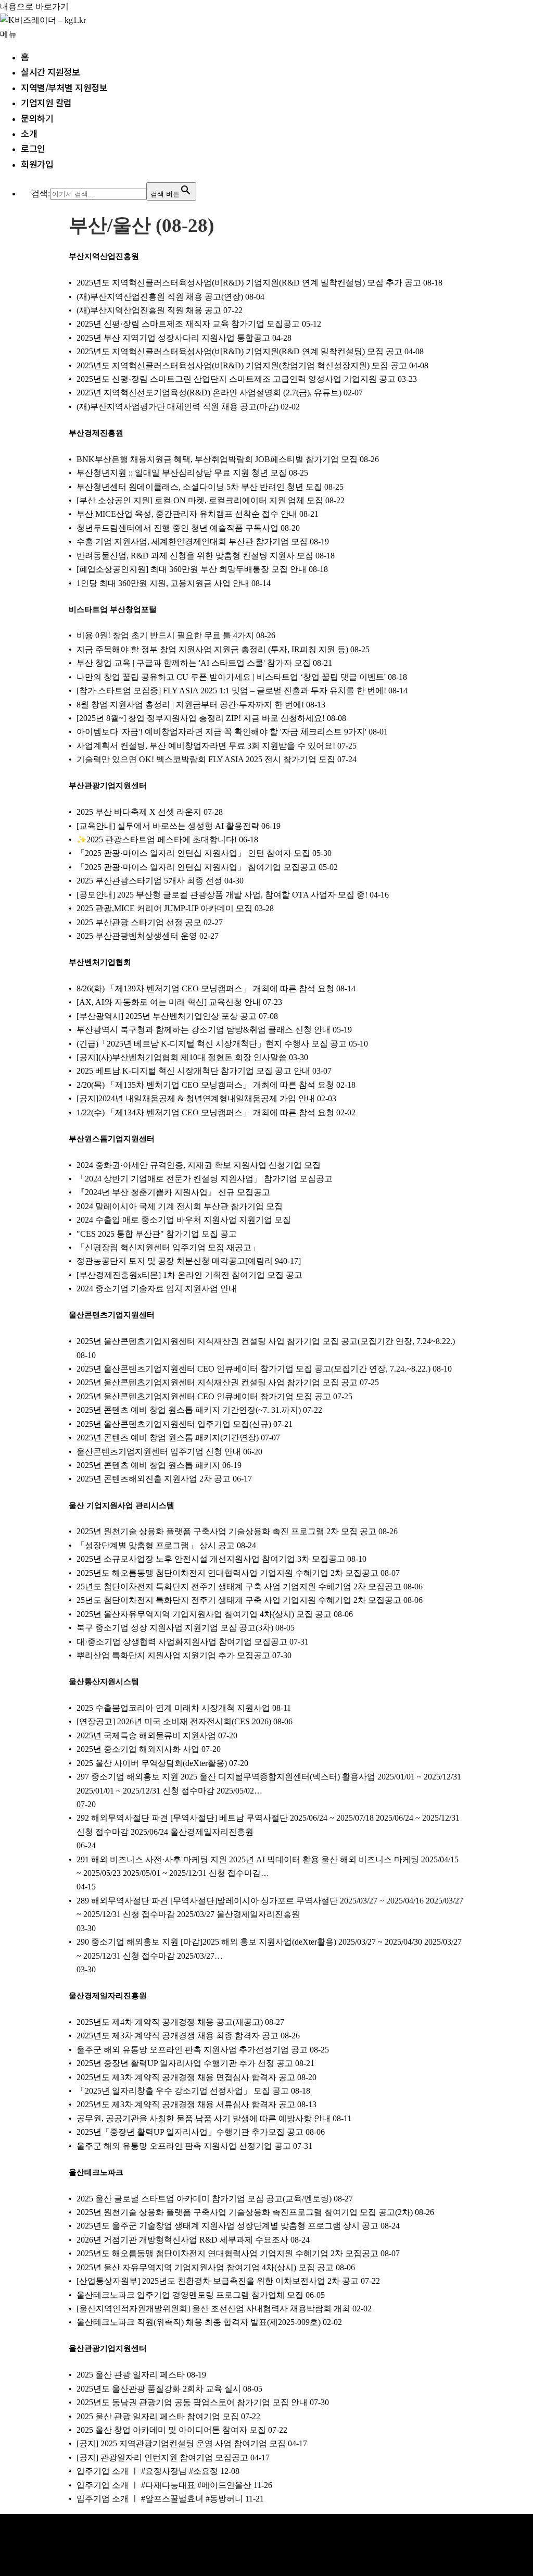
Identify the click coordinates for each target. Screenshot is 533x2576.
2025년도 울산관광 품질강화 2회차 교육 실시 (159, 2389)
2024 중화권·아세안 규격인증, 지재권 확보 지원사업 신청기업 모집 (199, 1165)
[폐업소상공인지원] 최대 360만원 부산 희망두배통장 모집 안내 (192, 569)
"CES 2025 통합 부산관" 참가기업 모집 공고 (157, 1234)
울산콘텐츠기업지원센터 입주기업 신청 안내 (159, 1452)
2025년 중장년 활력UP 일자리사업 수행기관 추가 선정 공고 (185, 2063)
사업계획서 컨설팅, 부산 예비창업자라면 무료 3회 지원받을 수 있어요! (206, 746)
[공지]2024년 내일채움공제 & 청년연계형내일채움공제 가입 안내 (196, 1098)
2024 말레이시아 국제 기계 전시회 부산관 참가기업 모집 (180, 1206)
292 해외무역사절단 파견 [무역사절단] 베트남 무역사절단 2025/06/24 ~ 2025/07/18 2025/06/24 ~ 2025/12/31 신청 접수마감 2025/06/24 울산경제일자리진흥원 (268, 1825)
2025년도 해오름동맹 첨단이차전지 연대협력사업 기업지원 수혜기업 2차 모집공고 (227, 1573)
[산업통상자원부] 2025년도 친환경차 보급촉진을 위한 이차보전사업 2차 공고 (218, 2281)
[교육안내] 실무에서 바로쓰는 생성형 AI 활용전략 (168, 826)
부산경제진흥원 (96, 433)
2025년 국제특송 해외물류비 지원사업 (146, 1735)
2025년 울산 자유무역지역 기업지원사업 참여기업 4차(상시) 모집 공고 (205, 2267)
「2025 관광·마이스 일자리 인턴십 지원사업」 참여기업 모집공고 (196, 867)
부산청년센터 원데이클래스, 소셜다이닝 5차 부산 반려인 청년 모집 (199, 487)
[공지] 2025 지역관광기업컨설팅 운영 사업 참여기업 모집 (181, 2443)
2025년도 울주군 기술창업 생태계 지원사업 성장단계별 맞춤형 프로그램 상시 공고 (227, 2226)
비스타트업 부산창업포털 (113, 609)
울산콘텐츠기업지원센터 (112, 1315)
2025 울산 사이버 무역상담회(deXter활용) (152, 1763)
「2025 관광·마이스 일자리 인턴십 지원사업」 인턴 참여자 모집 (193, 853)
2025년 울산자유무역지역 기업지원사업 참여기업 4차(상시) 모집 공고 (204, 1614)
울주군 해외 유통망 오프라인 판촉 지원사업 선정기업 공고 (184, 2146)
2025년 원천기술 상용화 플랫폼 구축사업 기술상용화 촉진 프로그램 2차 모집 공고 (226, 1531)
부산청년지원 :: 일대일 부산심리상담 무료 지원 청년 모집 (182, 473)
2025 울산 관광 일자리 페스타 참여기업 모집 (158, 2416)
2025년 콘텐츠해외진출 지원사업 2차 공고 (154, 1479)
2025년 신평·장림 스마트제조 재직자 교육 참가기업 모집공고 (188, 324)
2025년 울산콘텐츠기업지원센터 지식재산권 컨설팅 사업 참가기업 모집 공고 (217, 1382)
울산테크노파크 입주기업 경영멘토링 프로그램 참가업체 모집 (190, 2295)
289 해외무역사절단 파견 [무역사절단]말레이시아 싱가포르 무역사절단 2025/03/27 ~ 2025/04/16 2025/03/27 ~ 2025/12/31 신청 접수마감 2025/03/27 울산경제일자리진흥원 (270, 1907)
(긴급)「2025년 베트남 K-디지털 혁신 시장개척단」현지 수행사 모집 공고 (212, 1044)
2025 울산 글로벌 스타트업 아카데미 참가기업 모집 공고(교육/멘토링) (204, 2199)
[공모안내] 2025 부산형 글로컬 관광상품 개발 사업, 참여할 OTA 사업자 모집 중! (222, 895)
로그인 (33, 148)
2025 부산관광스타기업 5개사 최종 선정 (149, 881)
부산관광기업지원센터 (108, 786)
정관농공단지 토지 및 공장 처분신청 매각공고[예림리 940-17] (189, 1261)
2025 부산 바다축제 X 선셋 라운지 (139, 812)
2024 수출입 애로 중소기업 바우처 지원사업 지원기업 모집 (184, 1220)
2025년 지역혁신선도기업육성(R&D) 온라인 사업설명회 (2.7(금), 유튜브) (209, 393)
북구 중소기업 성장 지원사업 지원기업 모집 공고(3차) (175, 1628)
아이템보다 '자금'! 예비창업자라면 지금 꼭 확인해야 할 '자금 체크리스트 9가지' (221, 732)
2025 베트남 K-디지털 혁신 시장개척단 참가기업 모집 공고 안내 (193, 1071)
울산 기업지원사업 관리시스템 (122, 1505)
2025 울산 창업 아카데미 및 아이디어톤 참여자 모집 (171, 2430)
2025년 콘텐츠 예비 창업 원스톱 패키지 (148, 1465)
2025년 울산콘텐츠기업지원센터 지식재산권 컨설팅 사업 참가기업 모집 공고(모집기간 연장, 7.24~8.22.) (266, 1341)
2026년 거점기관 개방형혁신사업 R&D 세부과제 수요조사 (182, 2240)
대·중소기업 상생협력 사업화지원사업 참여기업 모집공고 (182, 1642)
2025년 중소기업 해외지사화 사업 (138, 1749)
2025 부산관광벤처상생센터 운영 (137, 936)
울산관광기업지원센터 (108, 2348)
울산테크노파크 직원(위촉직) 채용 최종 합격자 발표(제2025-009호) (199, 2322)
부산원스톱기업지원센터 (112, 1139)
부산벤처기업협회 (100, 962)
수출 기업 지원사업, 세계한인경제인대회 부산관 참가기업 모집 (192, 542)
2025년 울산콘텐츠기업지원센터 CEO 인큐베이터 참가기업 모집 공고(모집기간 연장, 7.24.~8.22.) (253, 1369)
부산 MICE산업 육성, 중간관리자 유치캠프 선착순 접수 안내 (187, 514)
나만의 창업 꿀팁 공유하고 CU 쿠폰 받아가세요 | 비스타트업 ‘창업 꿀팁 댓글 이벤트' (231, 677)
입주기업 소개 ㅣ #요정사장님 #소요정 (147, 2471)
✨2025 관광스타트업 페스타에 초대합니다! (157, 839)
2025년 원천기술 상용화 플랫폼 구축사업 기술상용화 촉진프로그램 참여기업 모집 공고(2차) (245, 2212)
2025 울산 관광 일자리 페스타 (131, 2375)
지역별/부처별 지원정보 (64, 87)
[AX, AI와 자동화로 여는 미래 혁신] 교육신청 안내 (169, 1002)
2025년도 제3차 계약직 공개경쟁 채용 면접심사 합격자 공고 (186, 2077)
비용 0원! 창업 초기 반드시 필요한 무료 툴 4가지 (165, 635)
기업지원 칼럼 (46, 102)
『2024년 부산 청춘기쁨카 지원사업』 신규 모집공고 (173, 1192)
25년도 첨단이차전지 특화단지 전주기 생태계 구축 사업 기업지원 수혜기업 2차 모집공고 (239, 1586)
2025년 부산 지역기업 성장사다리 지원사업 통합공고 (173, 338)
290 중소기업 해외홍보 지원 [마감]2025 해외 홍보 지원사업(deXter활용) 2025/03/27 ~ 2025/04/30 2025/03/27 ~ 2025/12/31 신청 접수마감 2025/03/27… (269, 1949)
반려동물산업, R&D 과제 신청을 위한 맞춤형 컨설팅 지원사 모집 (195, 556)
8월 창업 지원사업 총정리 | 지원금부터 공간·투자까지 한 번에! (190, 705)
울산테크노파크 (96, 2172)
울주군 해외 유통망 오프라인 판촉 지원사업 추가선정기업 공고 (192, 2050)
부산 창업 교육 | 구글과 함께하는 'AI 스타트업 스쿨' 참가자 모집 (194, 663)
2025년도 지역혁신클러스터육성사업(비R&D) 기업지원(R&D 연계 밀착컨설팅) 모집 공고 (239, 351)
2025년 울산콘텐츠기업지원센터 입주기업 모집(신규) (174, 1424)
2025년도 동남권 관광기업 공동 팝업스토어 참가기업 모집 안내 (192, 2402)
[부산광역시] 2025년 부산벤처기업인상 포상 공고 (167, 1016)
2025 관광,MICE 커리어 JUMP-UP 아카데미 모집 (164, 908)
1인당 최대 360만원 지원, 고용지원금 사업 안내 (163, 583)
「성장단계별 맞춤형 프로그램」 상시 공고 (156, 1545)
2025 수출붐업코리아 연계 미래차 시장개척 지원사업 (173, 1708)
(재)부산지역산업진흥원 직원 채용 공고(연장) (160, 297)
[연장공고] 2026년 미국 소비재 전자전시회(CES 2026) (174, 1721)
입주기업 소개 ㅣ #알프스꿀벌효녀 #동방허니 (160, 2499)
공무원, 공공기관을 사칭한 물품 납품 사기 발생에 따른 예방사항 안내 (204, 2118)
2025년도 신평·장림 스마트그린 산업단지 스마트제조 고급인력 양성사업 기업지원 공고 (236, 379)
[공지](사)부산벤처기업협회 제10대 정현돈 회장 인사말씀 (182, 1057)
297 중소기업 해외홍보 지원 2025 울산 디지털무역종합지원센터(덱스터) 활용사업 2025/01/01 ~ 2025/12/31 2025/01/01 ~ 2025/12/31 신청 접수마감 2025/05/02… (269, 1783)
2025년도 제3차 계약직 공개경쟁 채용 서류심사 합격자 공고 (186, 2104)
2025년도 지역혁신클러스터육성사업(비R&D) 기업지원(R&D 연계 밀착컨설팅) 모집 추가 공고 (249, 283)
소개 (29, 133)
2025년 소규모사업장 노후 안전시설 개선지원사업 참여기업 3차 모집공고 (211, 1559)
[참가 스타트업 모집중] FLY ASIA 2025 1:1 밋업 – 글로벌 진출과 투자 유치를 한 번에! (231, 690)
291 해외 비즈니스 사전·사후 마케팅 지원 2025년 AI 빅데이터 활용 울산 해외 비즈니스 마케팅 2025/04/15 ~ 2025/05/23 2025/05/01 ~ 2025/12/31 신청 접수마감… (268, 1866)
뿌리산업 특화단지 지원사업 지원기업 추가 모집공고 (173, 1655)
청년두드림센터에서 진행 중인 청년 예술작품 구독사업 (177, 528)
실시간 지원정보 (50, 72)
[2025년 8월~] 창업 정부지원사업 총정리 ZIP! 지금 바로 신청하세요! (201, 718)
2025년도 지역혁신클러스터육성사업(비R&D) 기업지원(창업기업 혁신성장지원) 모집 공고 (242, 365)
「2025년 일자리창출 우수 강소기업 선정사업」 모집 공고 (183, 2091)
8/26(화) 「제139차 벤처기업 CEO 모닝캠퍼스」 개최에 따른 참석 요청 (205, 988)
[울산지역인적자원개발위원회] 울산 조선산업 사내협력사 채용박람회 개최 (213, 2309)
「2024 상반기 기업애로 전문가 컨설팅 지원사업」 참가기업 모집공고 (205, 1179)
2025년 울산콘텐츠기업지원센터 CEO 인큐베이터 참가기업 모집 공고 (204, 1396)
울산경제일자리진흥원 (108, 1996)
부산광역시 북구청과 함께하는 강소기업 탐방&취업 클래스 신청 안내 (204, 1030)
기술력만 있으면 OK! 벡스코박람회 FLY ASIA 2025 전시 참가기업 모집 (206, 759)
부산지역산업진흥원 (104, 256)
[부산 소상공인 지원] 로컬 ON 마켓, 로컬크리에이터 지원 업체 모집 (200, 500)
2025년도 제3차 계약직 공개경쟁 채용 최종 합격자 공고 (177, 2036)
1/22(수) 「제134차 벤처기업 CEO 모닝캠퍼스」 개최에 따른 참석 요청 (205, 1112)
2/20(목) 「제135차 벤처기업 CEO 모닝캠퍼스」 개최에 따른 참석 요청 (205, 1085)
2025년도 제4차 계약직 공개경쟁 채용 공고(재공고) (170, 2022)
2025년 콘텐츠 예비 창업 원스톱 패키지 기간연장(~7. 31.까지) (189, 1410)
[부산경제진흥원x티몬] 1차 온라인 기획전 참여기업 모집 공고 (189, 1275)
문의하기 (37, 118)
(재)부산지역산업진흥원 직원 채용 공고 (149, 310)
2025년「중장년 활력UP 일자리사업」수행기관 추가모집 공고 (190, 2132)
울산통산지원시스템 (104, 1682)
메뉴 (8, 34)
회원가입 (37, 164)
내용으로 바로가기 (34, 7)
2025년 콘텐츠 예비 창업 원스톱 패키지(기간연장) (168, 1438)
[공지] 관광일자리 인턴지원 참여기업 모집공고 (162, 2457)
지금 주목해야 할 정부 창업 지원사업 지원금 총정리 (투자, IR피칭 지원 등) (212, 649)
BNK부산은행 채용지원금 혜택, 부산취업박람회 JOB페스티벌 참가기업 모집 (217, 459)
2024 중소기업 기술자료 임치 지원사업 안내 (157, 1289)
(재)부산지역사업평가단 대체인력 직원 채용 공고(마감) (177, 407)
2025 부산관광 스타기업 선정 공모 (139, 922)
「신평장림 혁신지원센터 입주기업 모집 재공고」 (168, 1247)
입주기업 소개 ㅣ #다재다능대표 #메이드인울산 (164, 2485)
